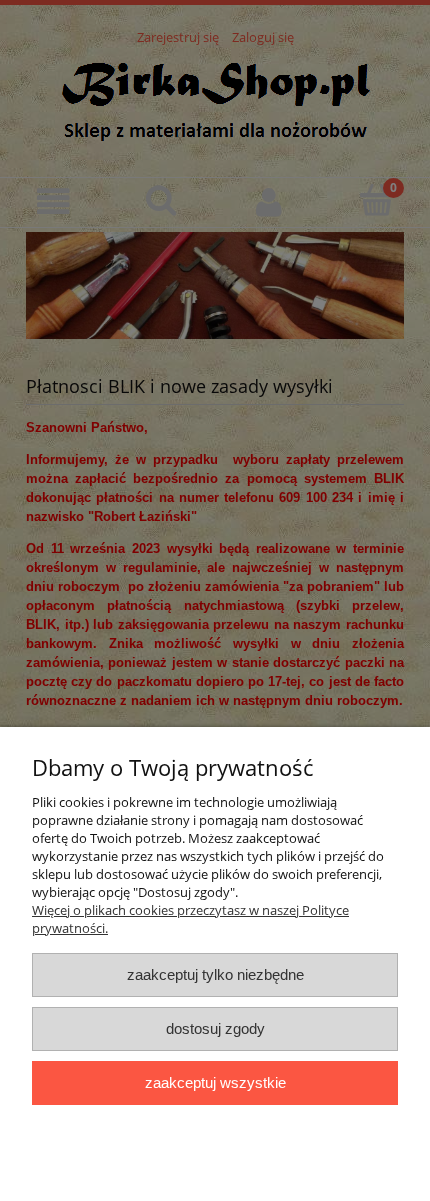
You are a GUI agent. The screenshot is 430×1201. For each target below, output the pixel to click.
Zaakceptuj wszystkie (215, 1082)
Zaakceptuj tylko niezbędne (215, 974)
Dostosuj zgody (215, 1028)
